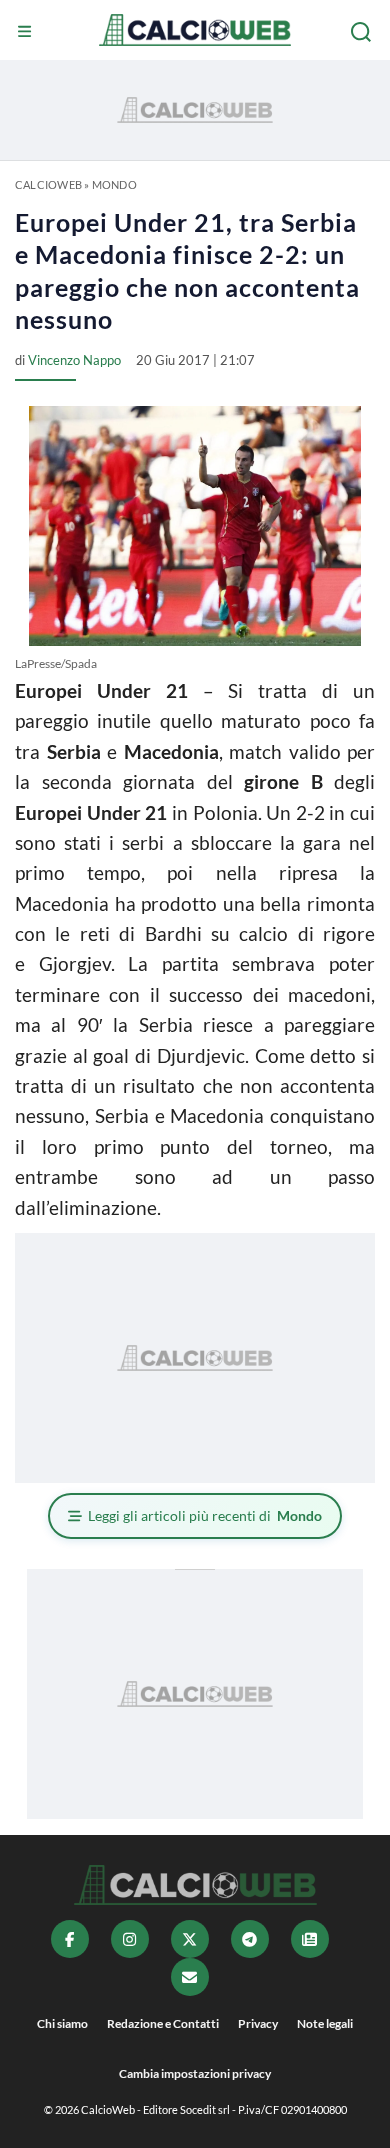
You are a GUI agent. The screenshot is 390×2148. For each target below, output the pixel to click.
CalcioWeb (48, 184)
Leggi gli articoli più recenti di (205, 1515)
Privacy (258, 2023)
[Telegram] (250, 1939)
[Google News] (310, 1939)
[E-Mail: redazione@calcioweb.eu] (190, 1977)
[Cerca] (363, 32)
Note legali (325, 2023)
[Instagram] (130, 1939)
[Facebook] (70, 1939)
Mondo (114, 184)
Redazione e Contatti (163, 2023)
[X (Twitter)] (190, 1939)
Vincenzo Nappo (74, 360)
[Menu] (27, 32)
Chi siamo (62, 2023)
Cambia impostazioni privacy (195, 2073)
